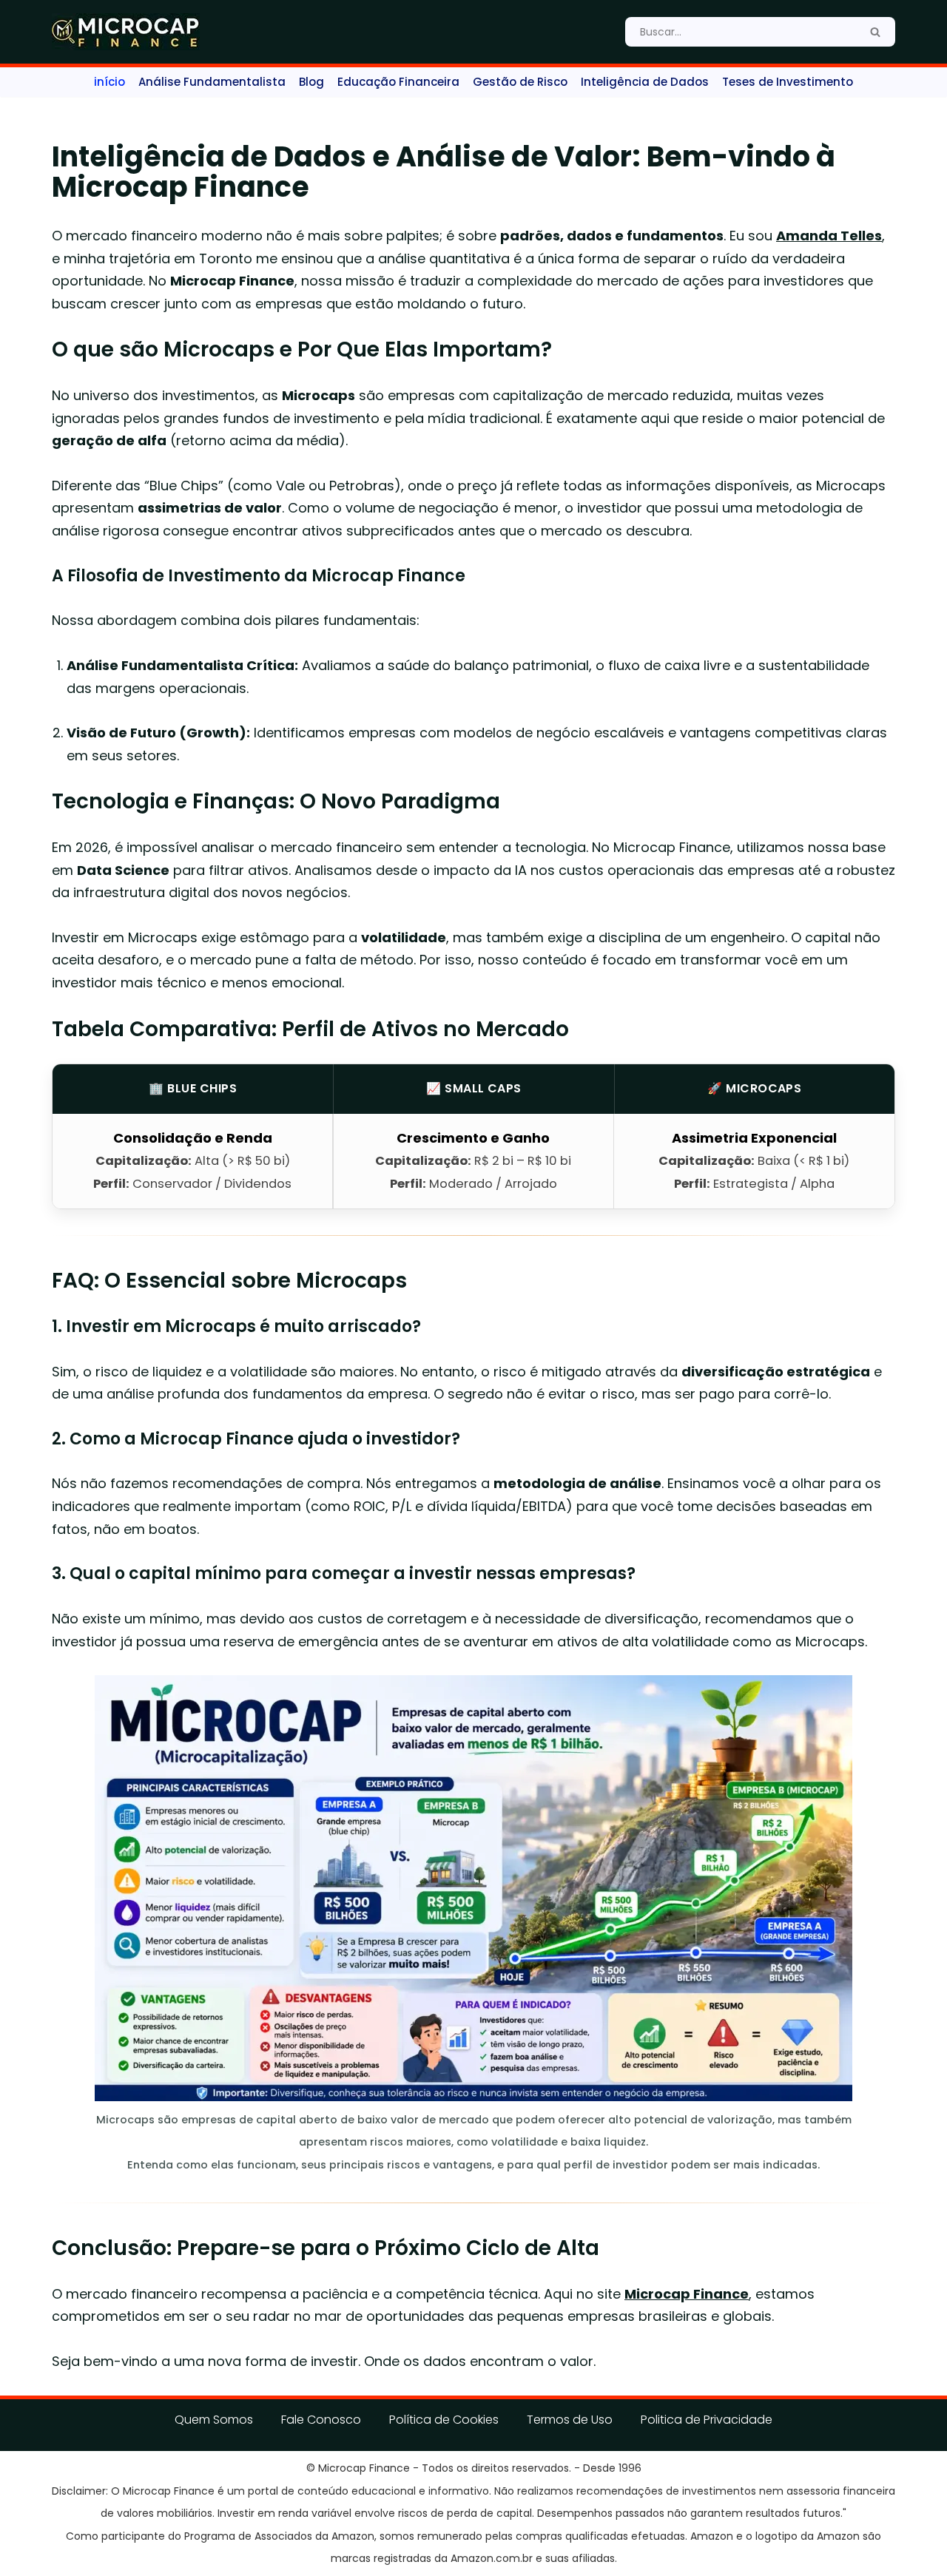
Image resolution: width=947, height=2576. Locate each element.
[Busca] (875, 32)
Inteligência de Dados (645, 82)
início (109, 82)
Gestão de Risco (520, 82)
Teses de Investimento (788, 82)
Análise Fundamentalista (212, 82)
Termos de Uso (570, 2420)
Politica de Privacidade (707, 2420)
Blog (311, 82)
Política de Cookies (444, 2420)
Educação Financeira (398, 82)
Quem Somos (214, 2420)
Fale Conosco (321, 2420)
